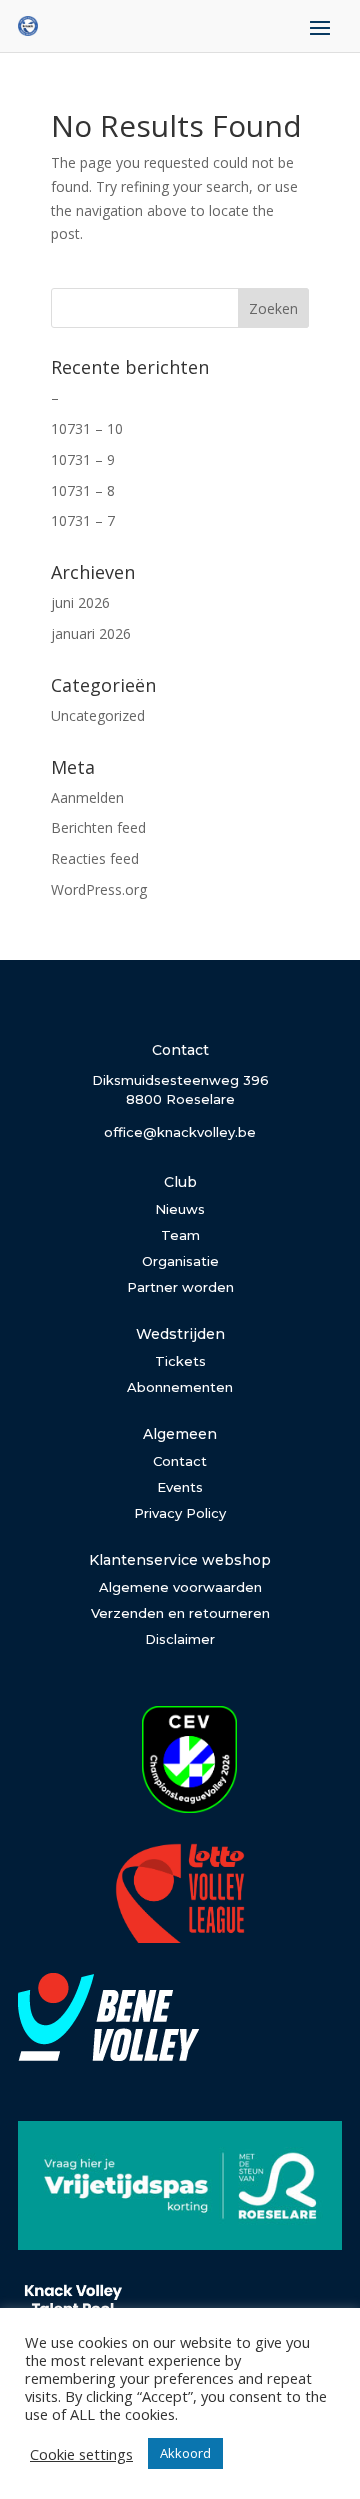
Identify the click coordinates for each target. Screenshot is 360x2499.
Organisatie (180, 1261)
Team (180, 1235)
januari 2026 (91, 633)
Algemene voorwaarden (180, 1587)
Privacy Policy (180, 1513)
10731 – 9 (83, 459)
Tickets (180, 1361)
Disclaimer (180, 1639)
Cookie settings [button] (81, 2454)
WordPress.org (99, 889)
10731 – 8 (83, 490)
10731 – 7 (83, 520)
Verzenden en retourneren (180, 1613)
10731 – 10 (87, 428)
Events (180, 1487)
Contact (180, 1461)
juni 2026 (80, 602)
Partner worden (180, 1287)
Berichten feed (98, 827)
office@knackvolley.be (180, 1132)
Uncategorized (98, 715)
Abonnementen (180, 1387)
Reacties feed (95, 858)
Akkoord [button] (185, 2453)
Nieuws (180, 1209)
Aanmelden (87, 797)
